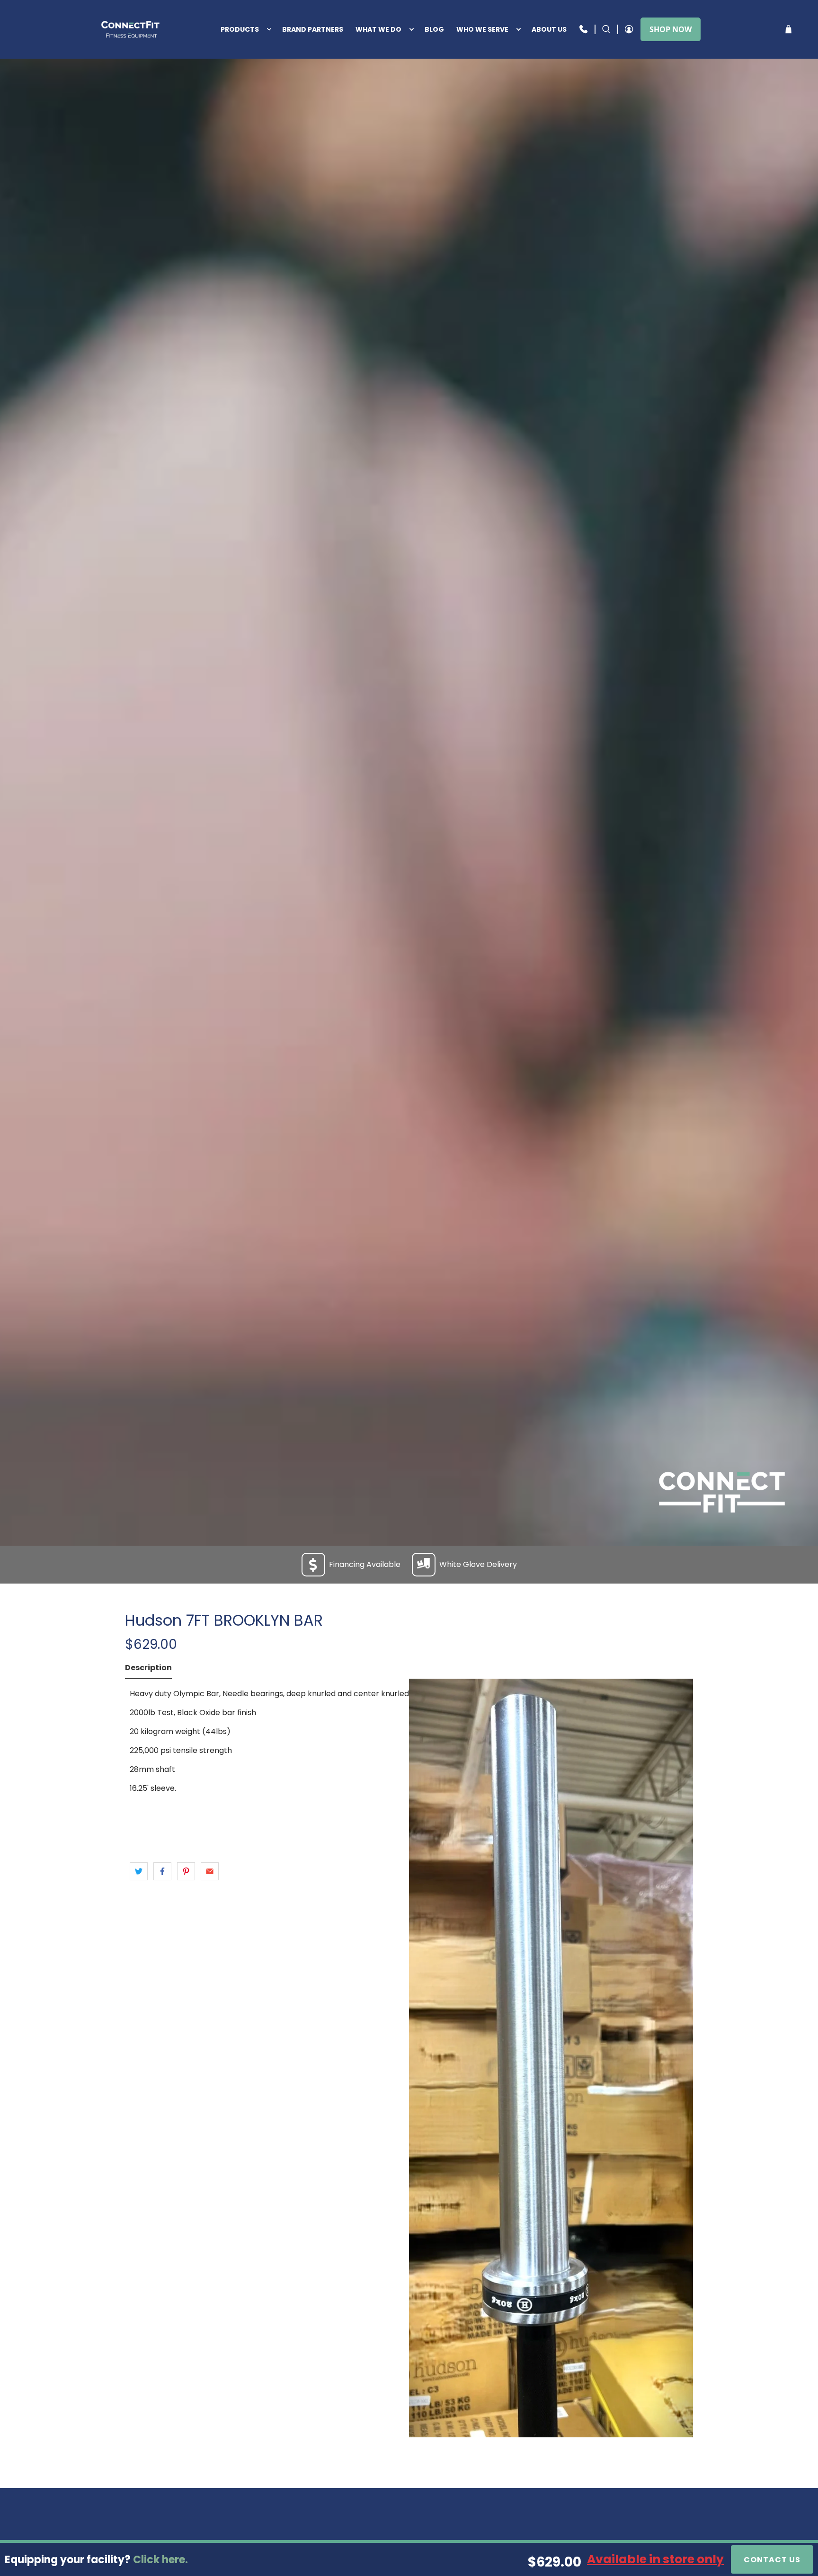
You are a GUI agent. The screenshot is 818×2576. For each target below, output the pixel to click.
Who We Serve (482, 29)
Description (148, 1668)
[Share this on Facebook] (162, 1871)
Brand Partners (313, 29)
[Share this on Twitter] (139, 1871)
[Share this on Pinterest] (186, 1871)
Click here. (160, 2560)
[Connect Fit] (131, 29)
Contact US (772, 2560)
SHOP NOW (671, 29)
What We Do (378, 29)
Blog (434, 29)
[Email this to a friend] (210, 1871)
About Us (549, 29)
